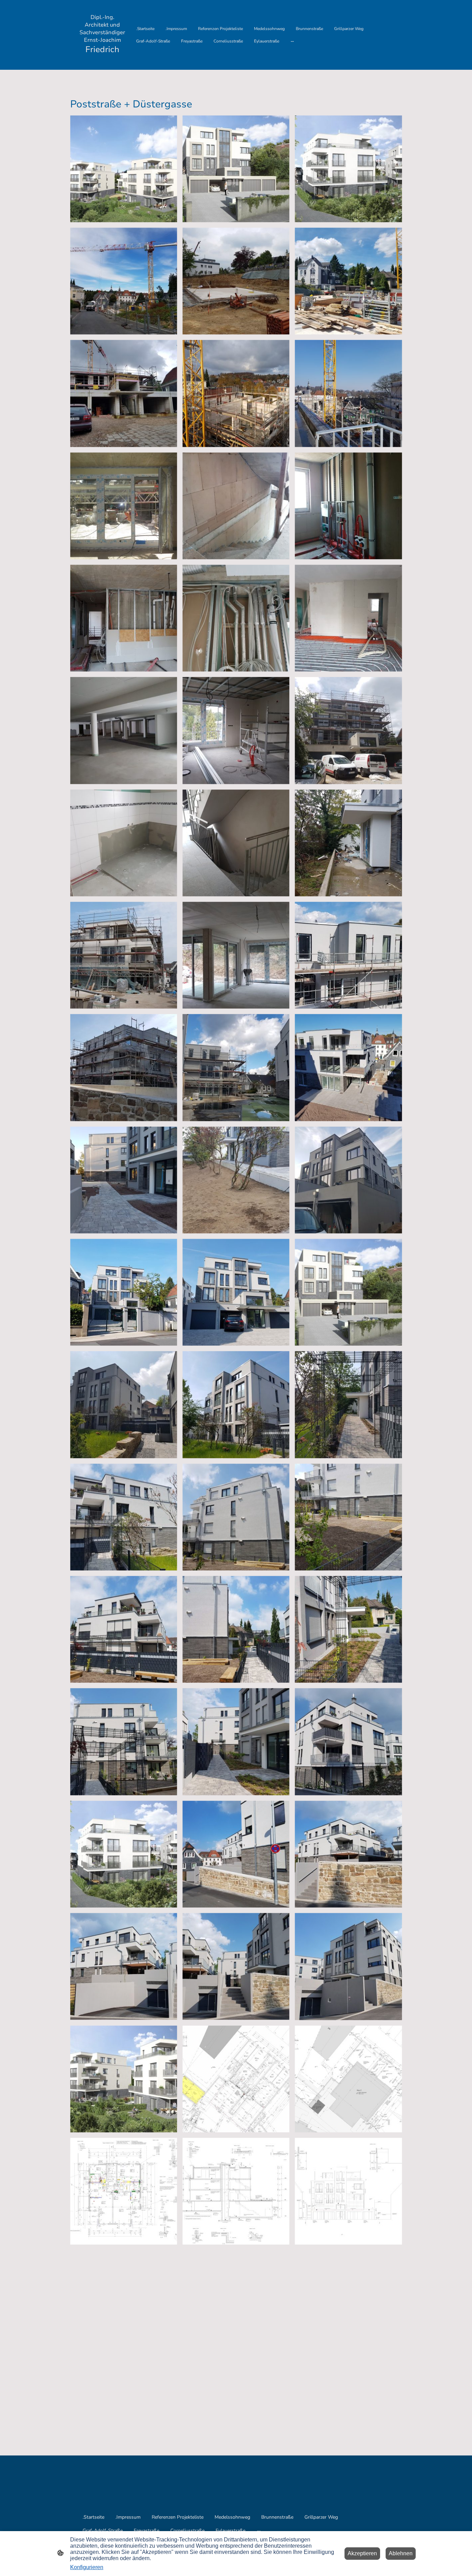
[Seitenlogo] (102, 61)
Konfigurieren (87, 2567)
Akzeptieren (362, 2553)
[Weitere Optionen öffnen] (292, 41)
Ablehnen (401, 2553)
